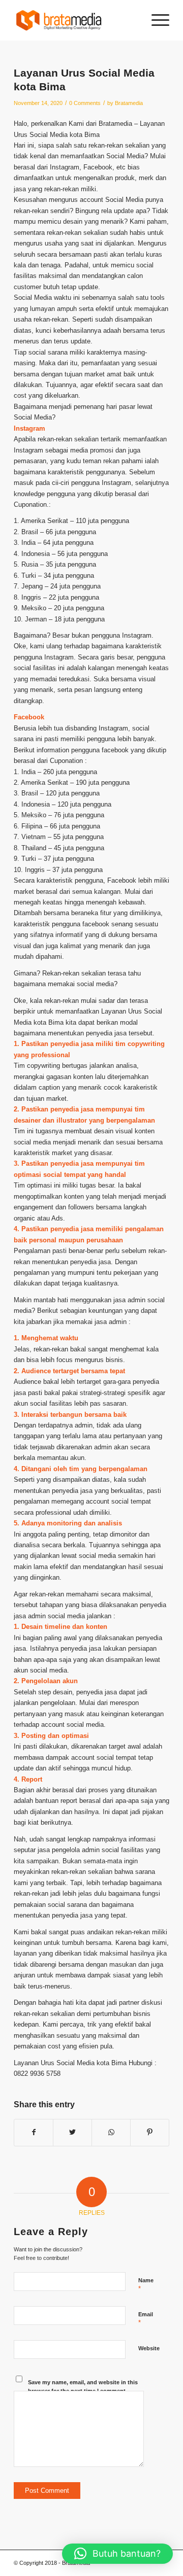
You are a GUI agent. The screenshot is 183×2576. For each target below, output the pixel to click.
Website (149, 2348)
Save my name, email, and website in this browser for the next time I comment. (83, 2387)
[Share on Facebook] (34, 2132)
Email (146, 2319)
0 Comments (85, 103)
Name (146, 2285)
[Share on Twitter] (72, 2132)
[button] (117, 2554)
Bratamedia (129, 103)
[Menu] (155, 20)
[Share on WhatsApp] (111, 2132)
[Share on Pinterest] (150, 2132)
